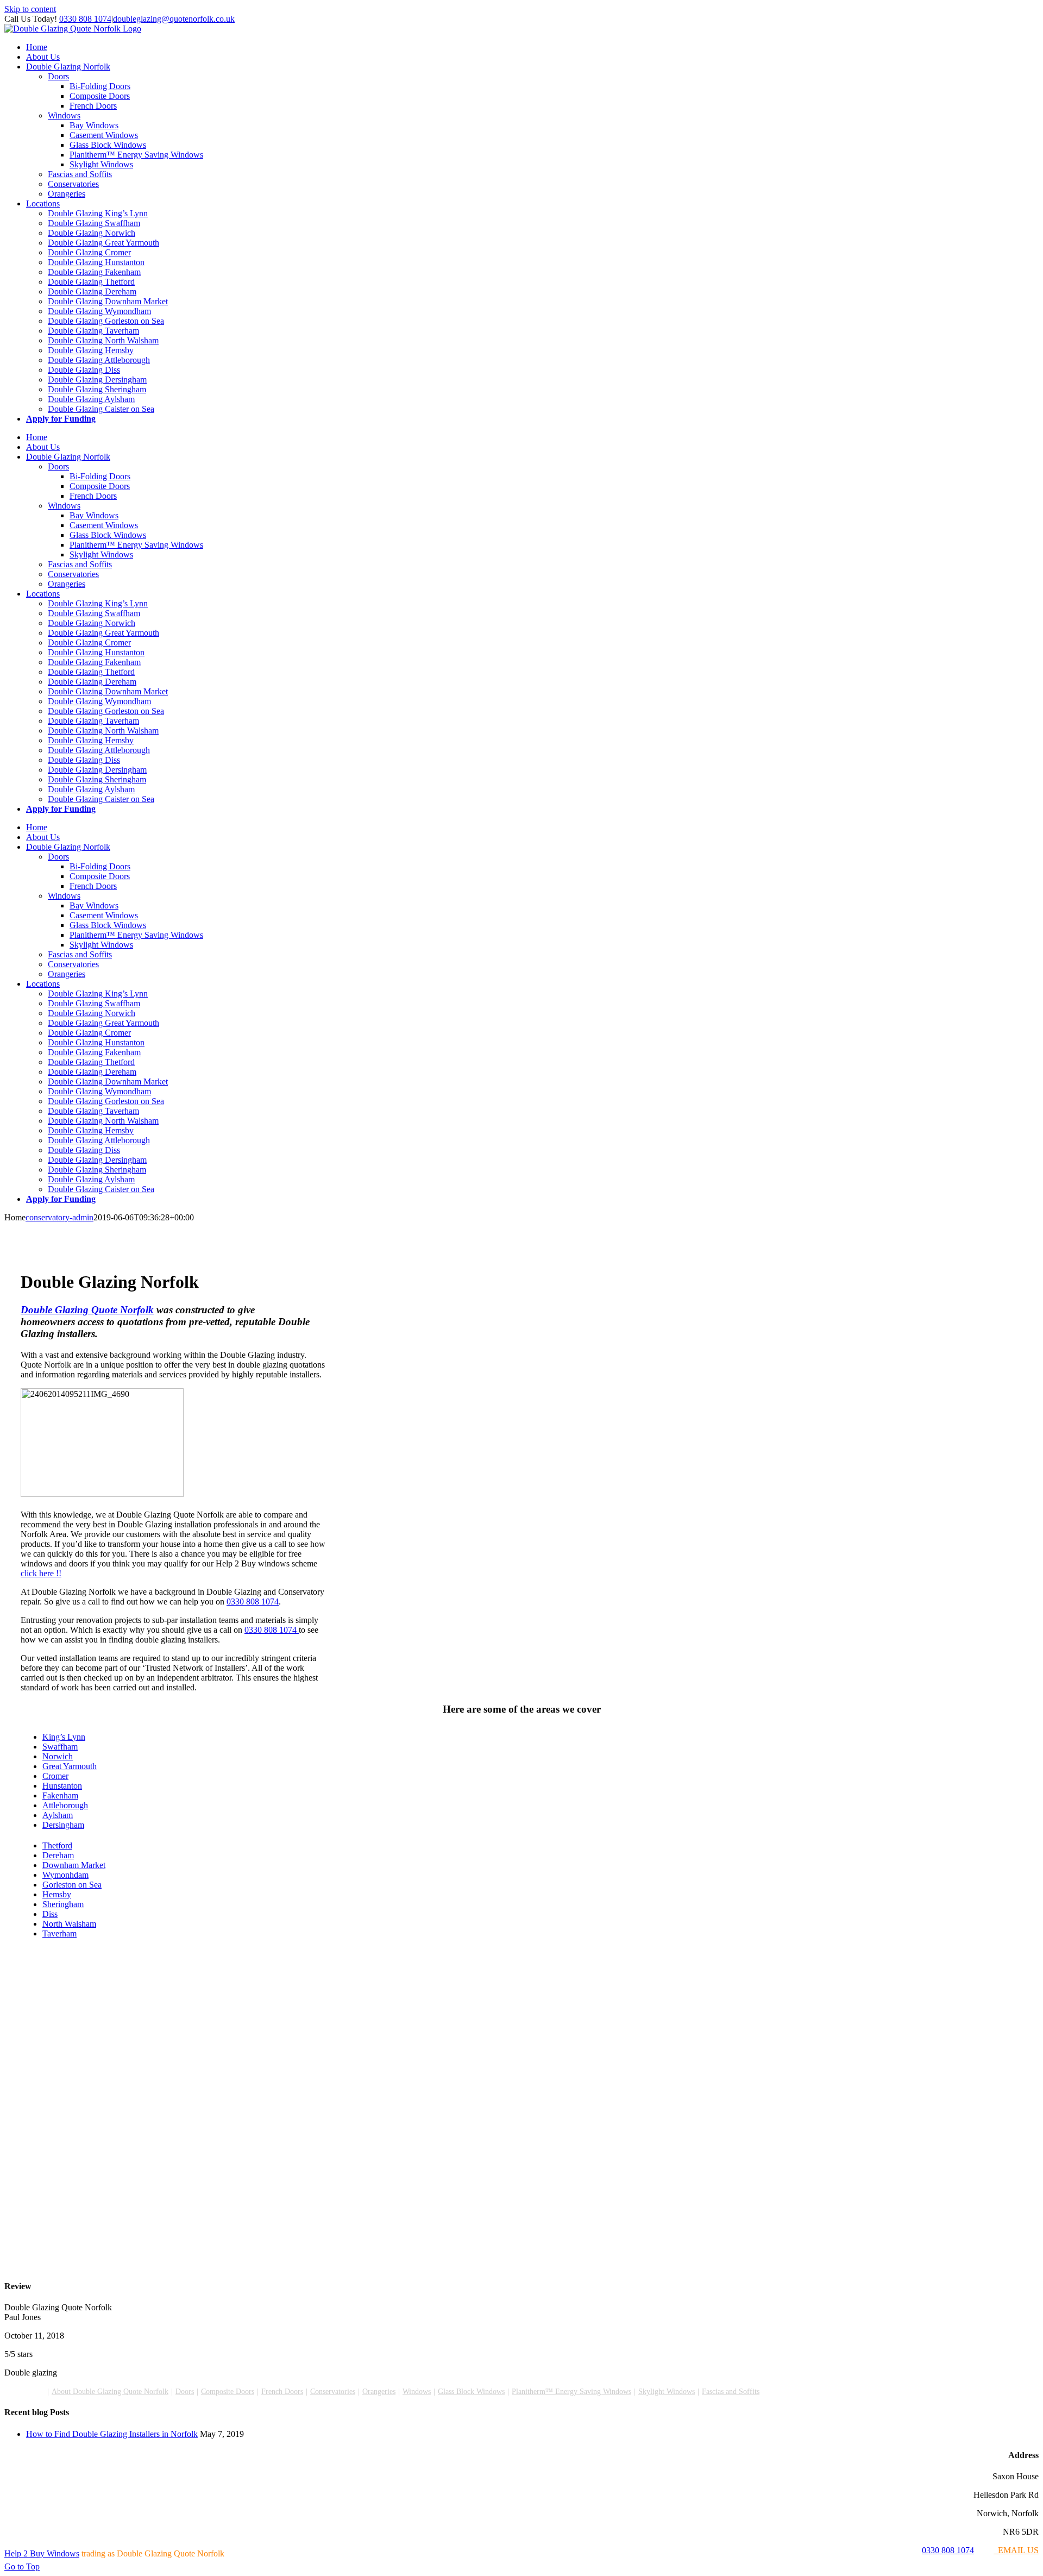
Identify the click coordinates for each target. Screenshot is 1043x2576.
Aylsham (58, 1815)
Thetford (57, 1845)
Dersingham (63, 1825)
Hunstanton (62, 1786)
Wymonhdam (65, 1875)
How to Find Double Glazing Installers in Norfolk (112, 2434)
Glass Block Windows (471, 2392)
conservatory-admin (59, 1217)
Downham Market (74, 1865)
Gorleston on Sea (72, 1885)
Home (35, 2392)
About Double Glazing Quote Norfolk (110, 2392)
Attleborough (65, 1805)
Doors (185, 2392)
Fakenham (60, 1795)
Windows (417, 2392)
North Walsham (69, 1924)
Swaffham (60, 1747)
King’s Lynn (64, 1737)
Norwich (58, 1756)
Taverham (59, 1933)
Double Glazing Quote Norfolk (87, 1310)
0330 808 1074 (85, 19)
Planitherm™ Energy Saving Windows (571, 2392)
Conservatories (333, 2392)
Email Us (1016, 2550)
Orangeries (379, 2392)
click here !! (41, 1573)
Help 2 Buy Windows (42, 2553)
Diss (50, 1914)
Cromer (55, 1776)
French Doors (282, 2392)
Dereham (58, 1855)
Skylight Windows (667, 2392)
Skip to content (30, 9)
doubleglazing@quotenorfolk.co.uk (174, 19)
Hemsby (57, 1894)
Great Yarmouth (70, 1766)
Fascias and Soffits (731, 2392)
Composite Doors (228, 2392)
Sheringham (63, 1904)
